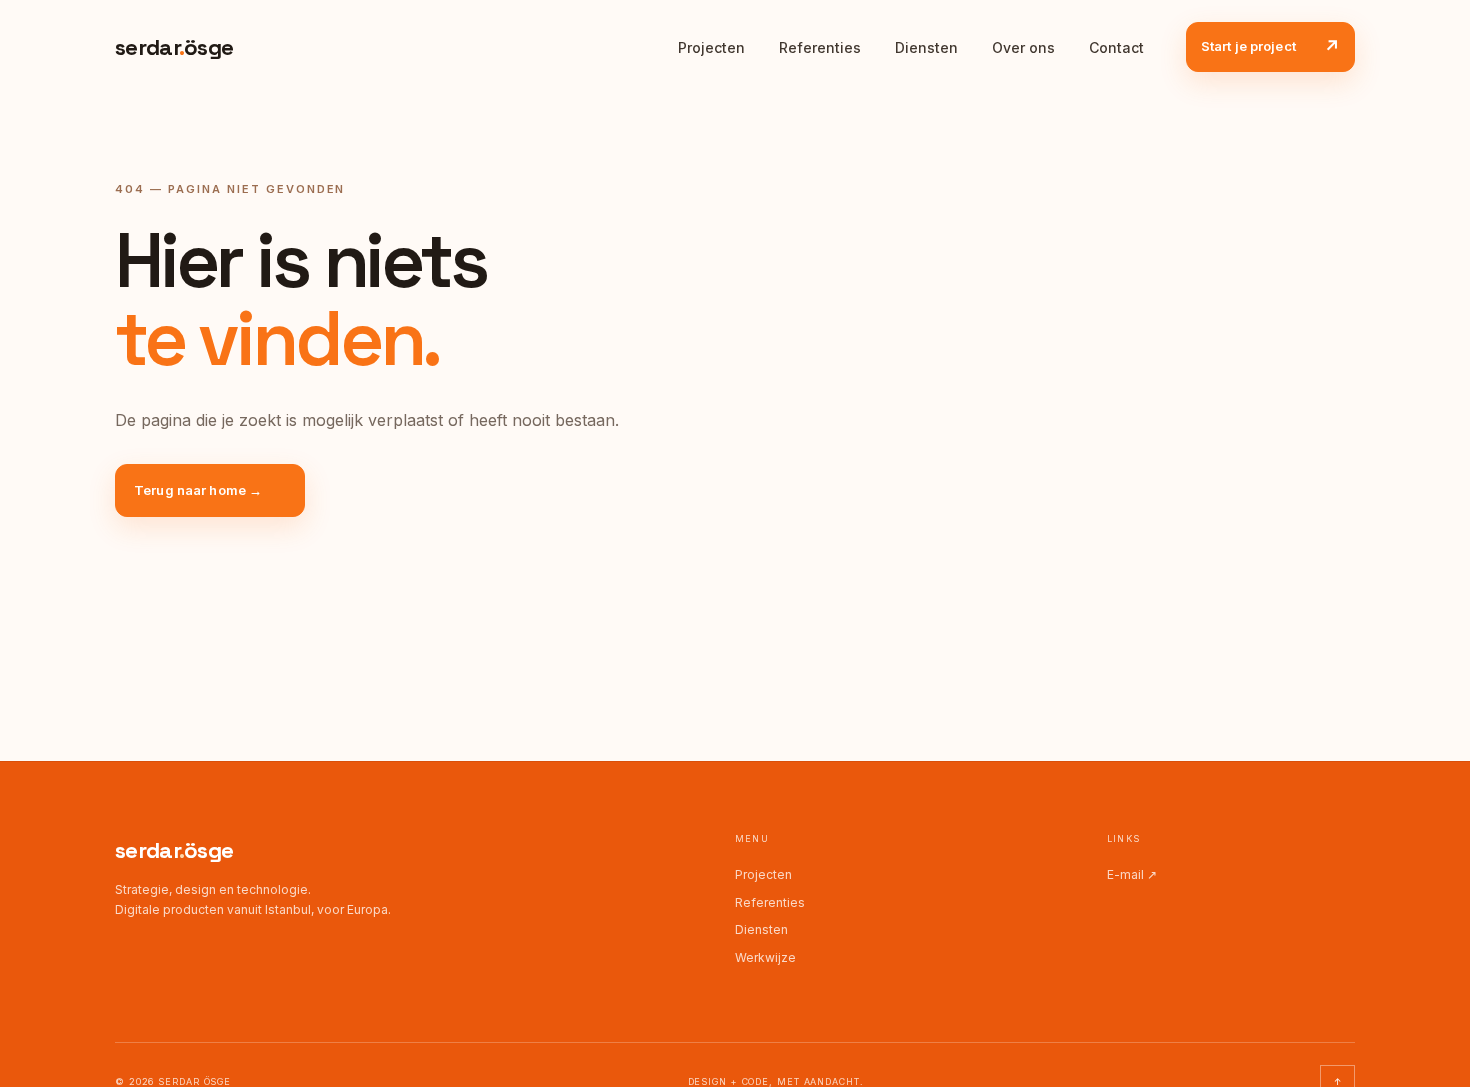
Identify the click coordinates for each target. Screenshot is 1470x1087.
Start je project (1270, 47)
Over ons (1023, 47)
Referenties (820, 47)
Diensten (926, 47)
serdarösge (174, 850)
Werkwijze (765, 957)
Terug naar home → (198, 490)
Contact (1116, 47)
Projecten (711, 47)
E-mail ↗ (1132, 874)
